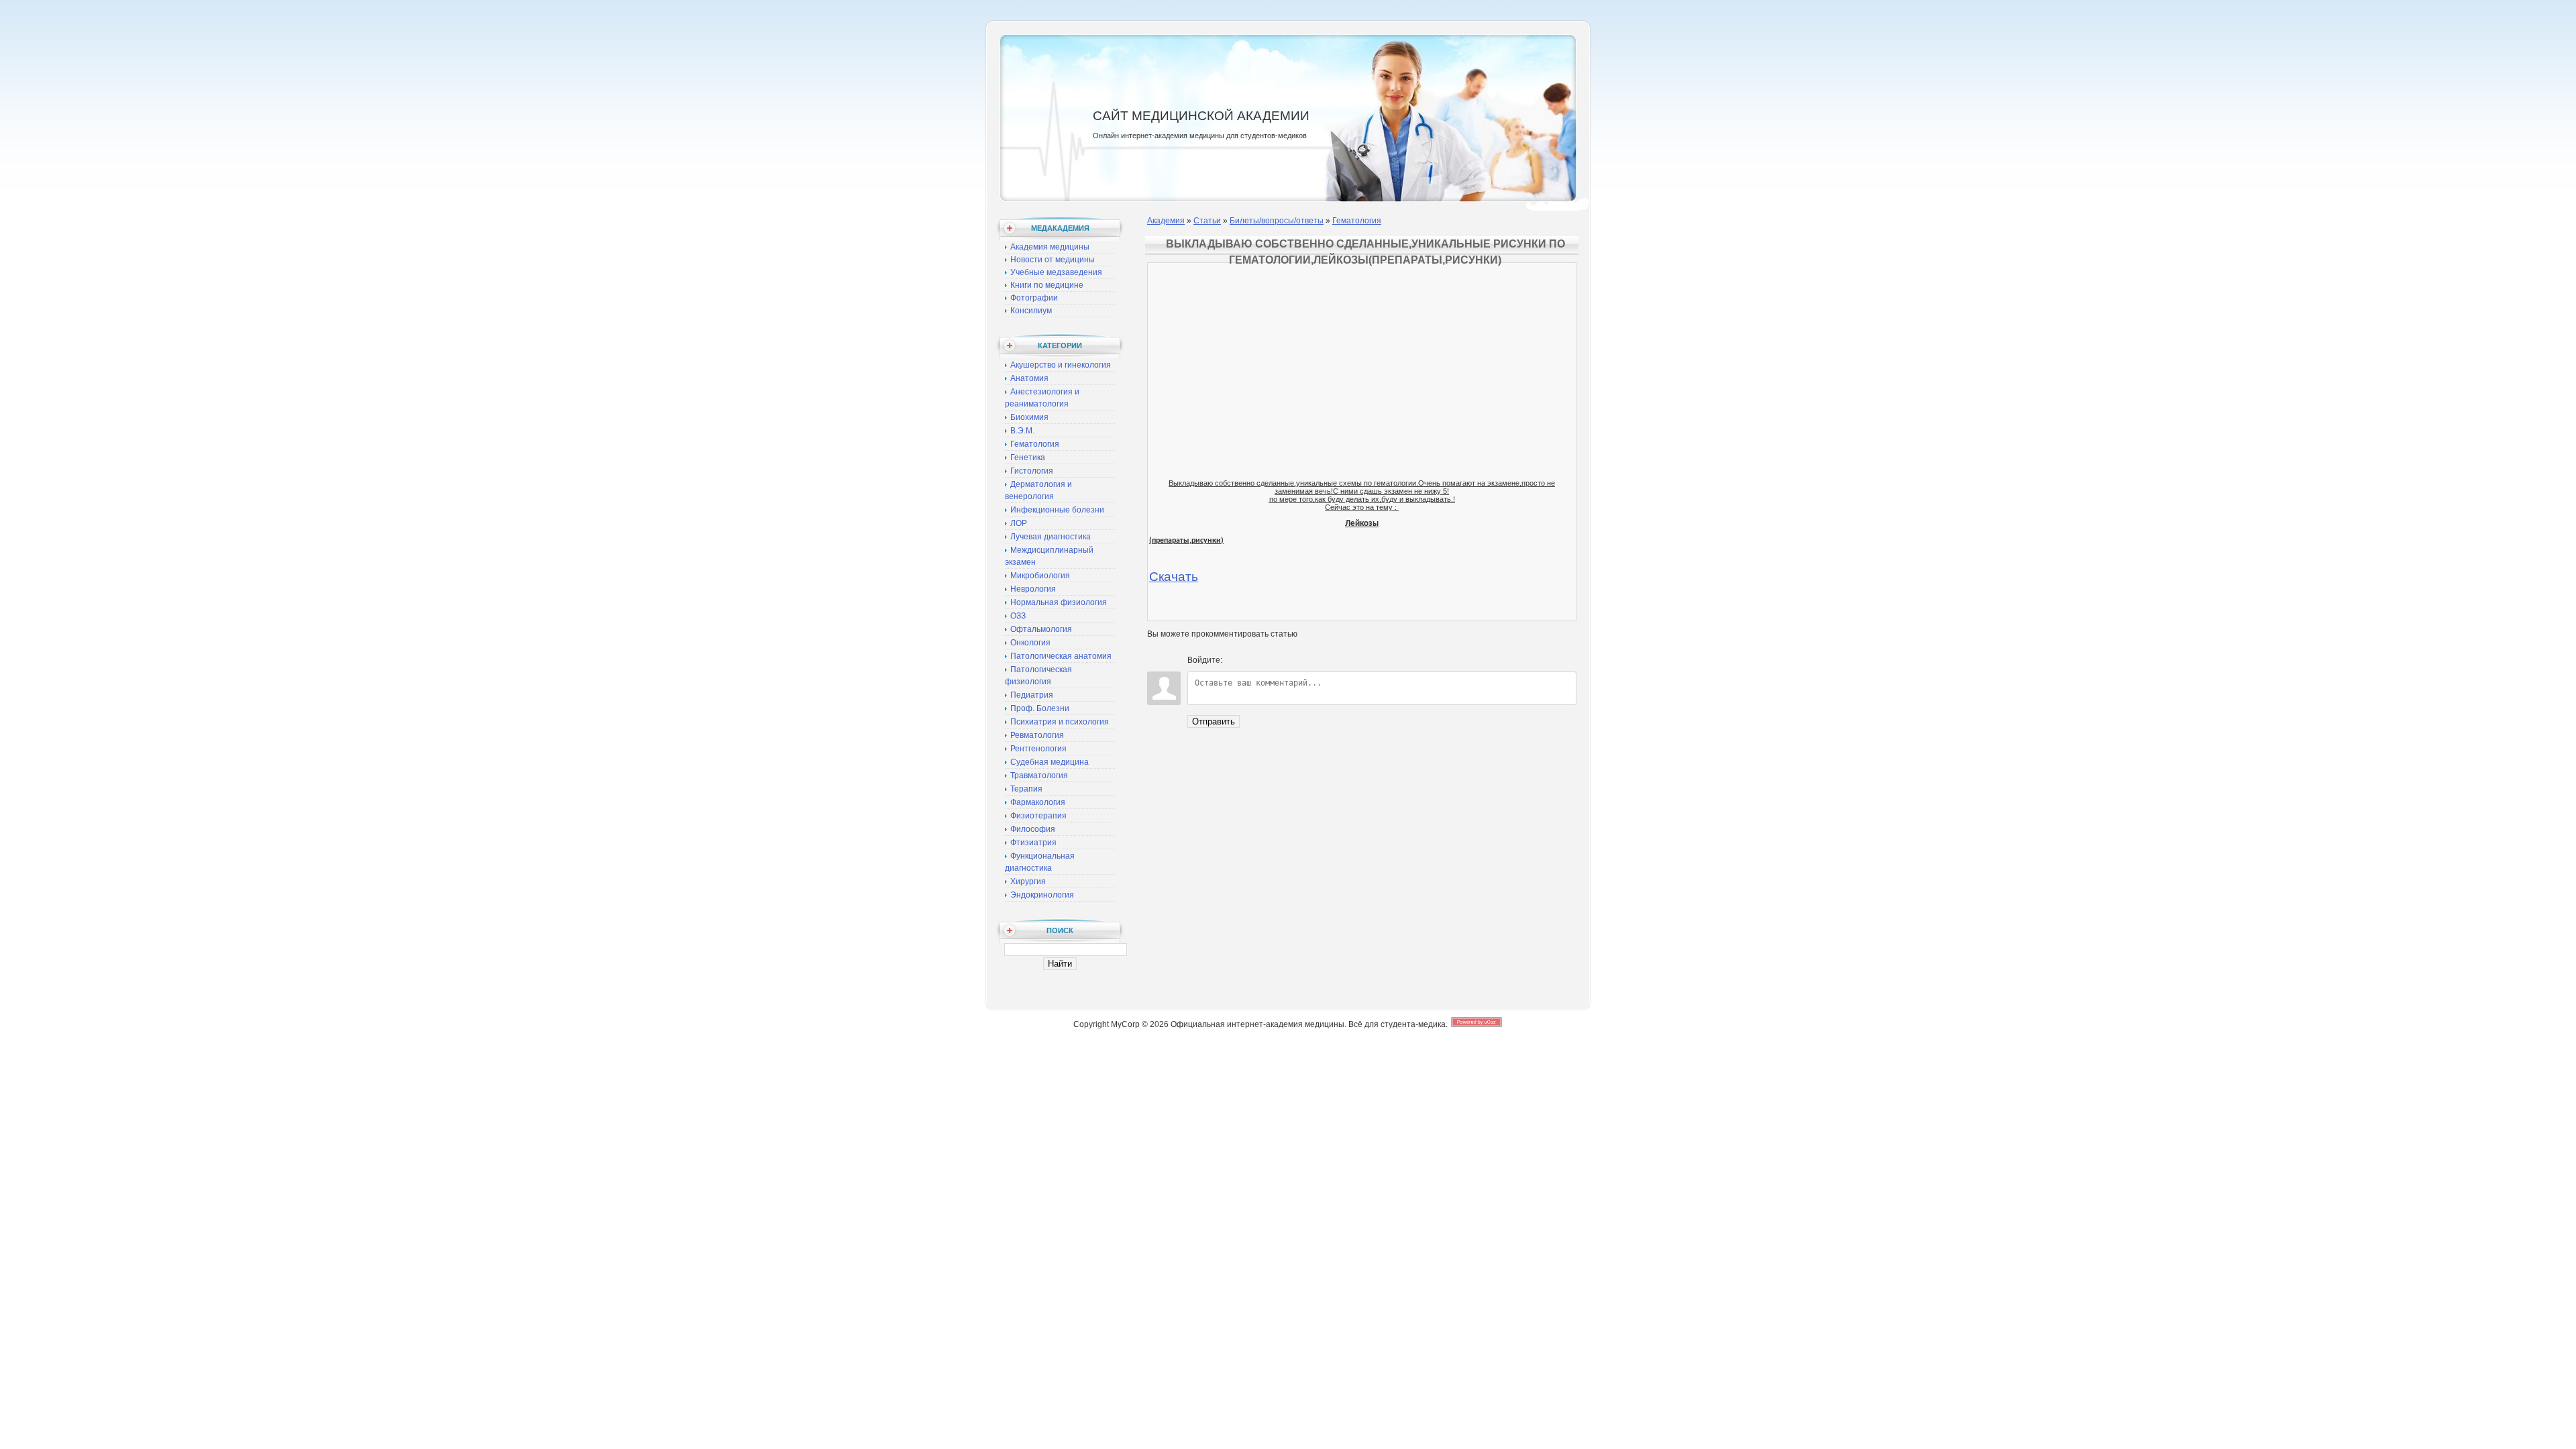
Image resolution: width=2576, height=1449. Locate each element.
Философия (1033, 829)
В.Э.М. (1022, 431)
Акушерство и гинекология (1061, 365)
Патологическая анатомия (1061, 656)
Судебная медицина (1050, 762)
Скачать (1174, 577)
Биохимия (1029, 417)
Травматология (1039, 775)
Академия (1166, 221)
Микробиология (1040, 576)
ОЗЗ (1018, 616)
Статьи (1207, 221)
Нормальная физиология (1059, 602)
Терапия (1026, 789)
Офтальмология (1041, 629)
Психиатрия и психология (1060, 722)
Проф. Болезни (1040, 708)
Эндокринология (1042, 895)
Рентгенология (1038, 749)
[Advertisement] (1362, 358)
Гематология (1035, 444)
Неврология (1033, 589)
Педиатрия (1032, 695)
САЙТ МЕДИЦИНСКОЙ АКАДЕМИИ (1201, 116)
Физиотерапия (1038, 816)
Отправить (1214, 721)
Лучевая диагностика (1051, 537)
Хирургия (1028, 881)
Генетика (1028, 458)
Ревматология (1037, 735)
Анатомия (1029, 378)
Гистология (1032, 471)
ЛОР (1019, 523)
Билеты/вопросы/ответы (1277, 221)
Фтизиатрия (1033, 843)
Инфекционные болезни (1057, 510)
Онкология (1030, 643)
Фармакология (1038, 802)
